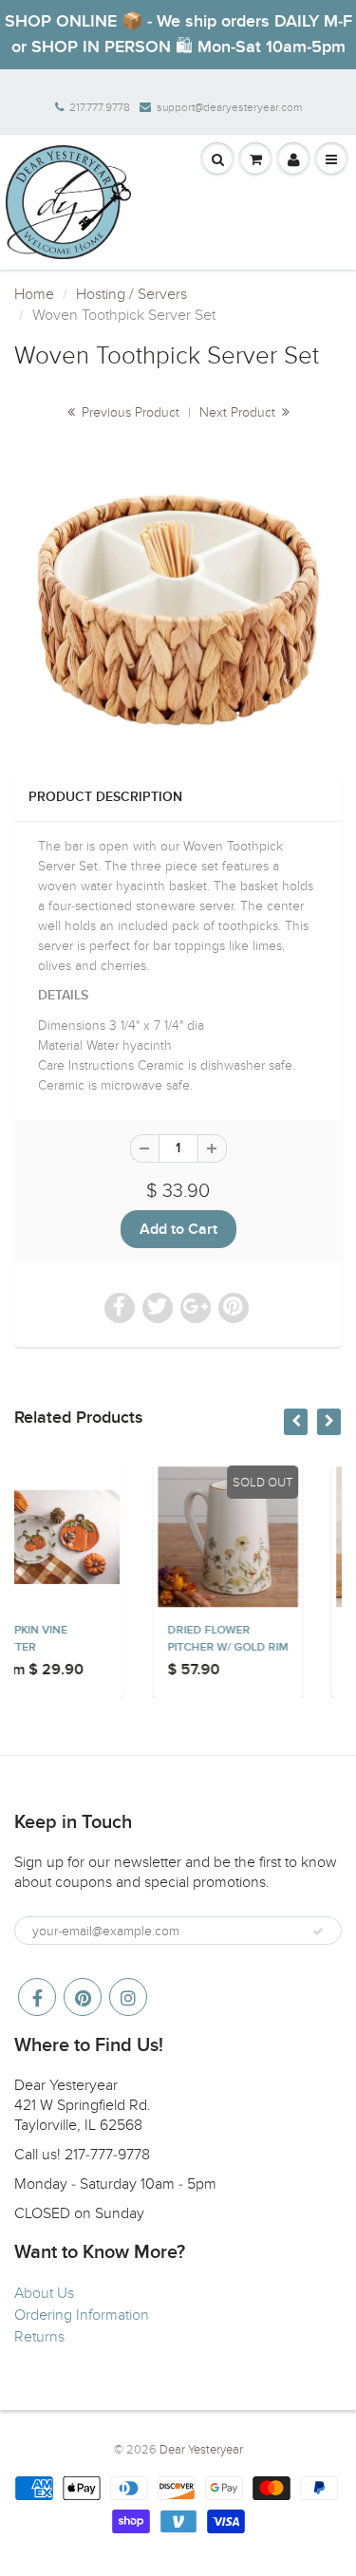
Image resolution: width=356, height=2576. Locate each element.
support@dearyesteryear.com (229, 107)
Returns (39, 2337)
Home (34, 294)
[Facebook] (37, 1997)
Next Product (239, 412)
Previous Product (129, 412)
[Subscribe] (318, 1932)
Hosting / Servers (131, 294)
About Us (44, 2293)
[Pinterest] (83, 1997)
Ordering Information (82, 2315)
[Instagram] (128, 1997)
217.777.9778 (100, 107)
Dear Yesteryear (201, 2450)
